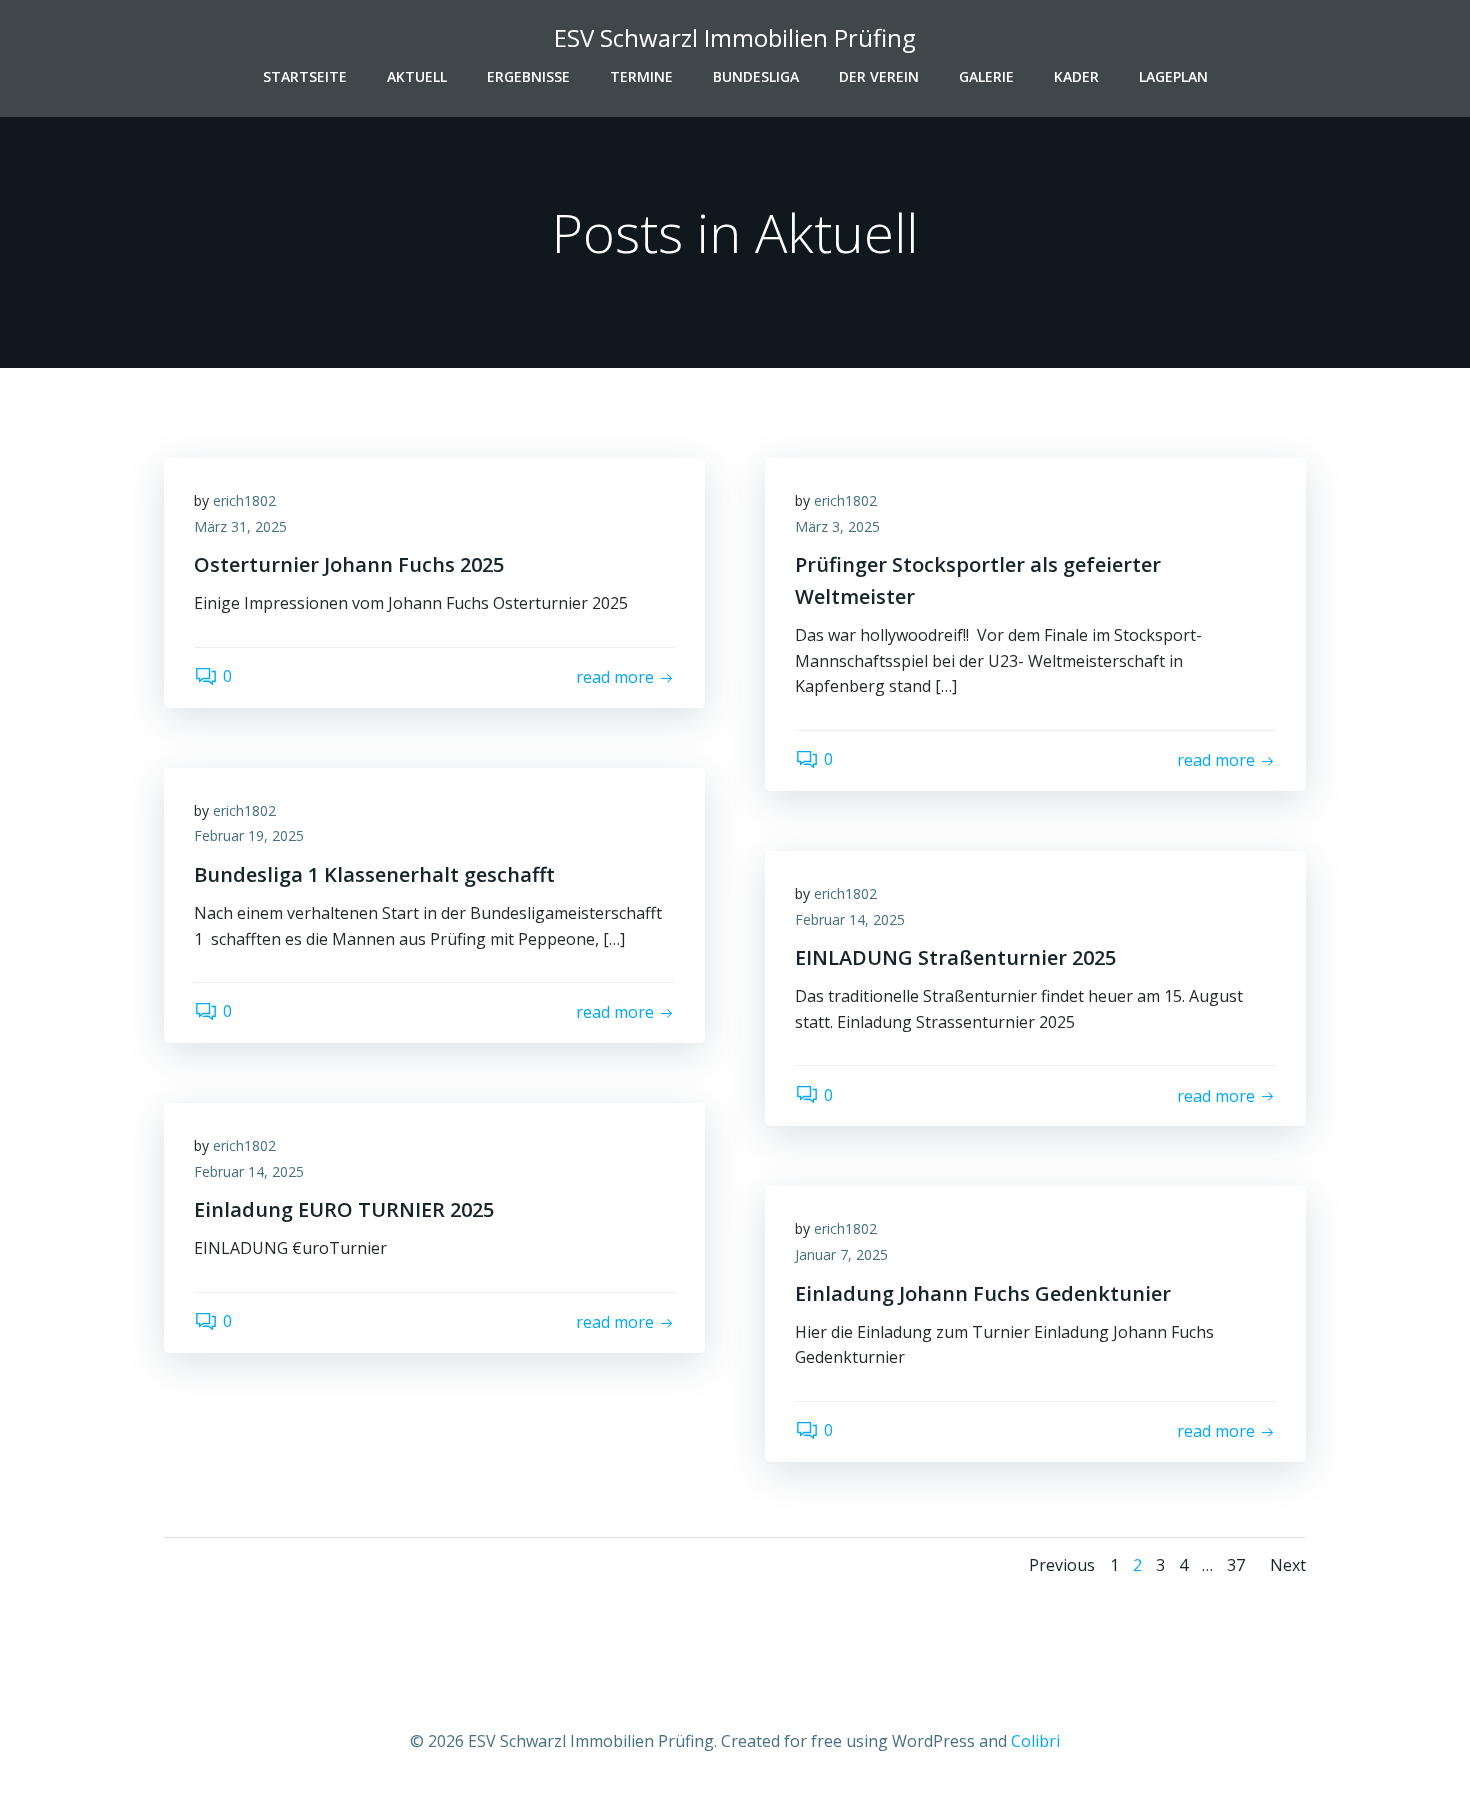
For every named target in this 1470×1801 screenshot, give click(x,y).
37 (1236, 1565)
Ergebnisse (528, 76)
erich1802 (244, 500)
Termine (641, 76)
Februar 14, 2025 (850, 919)
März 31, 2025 (240, 526)
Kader (1076, 76)
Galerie (986, 76)
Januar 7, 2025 (841, 1254)
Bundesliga (756, 76)
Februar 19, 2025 (249, 835)
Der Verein (879, 76)
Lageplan (1173, 76)
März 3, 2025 (837, 526)
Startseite (305, 76)
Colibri (1035, 1741)
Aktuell (417, 76)
